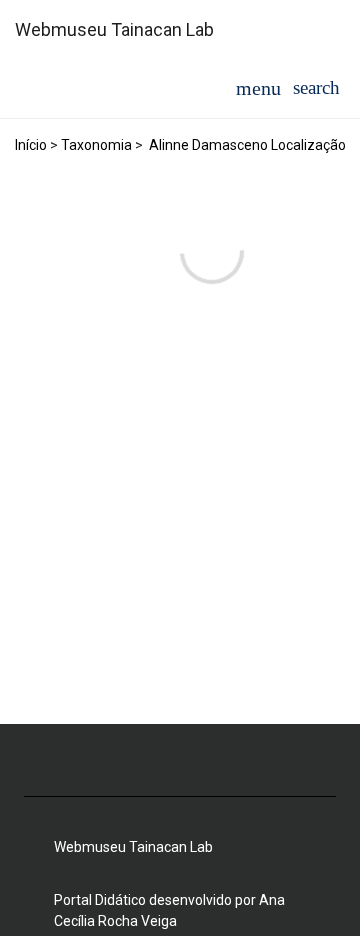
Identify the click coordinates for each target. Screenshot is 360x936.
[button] (316, 87)
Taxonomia (96, 145)
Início (31, 145)
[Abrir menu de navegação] (258, 88)
